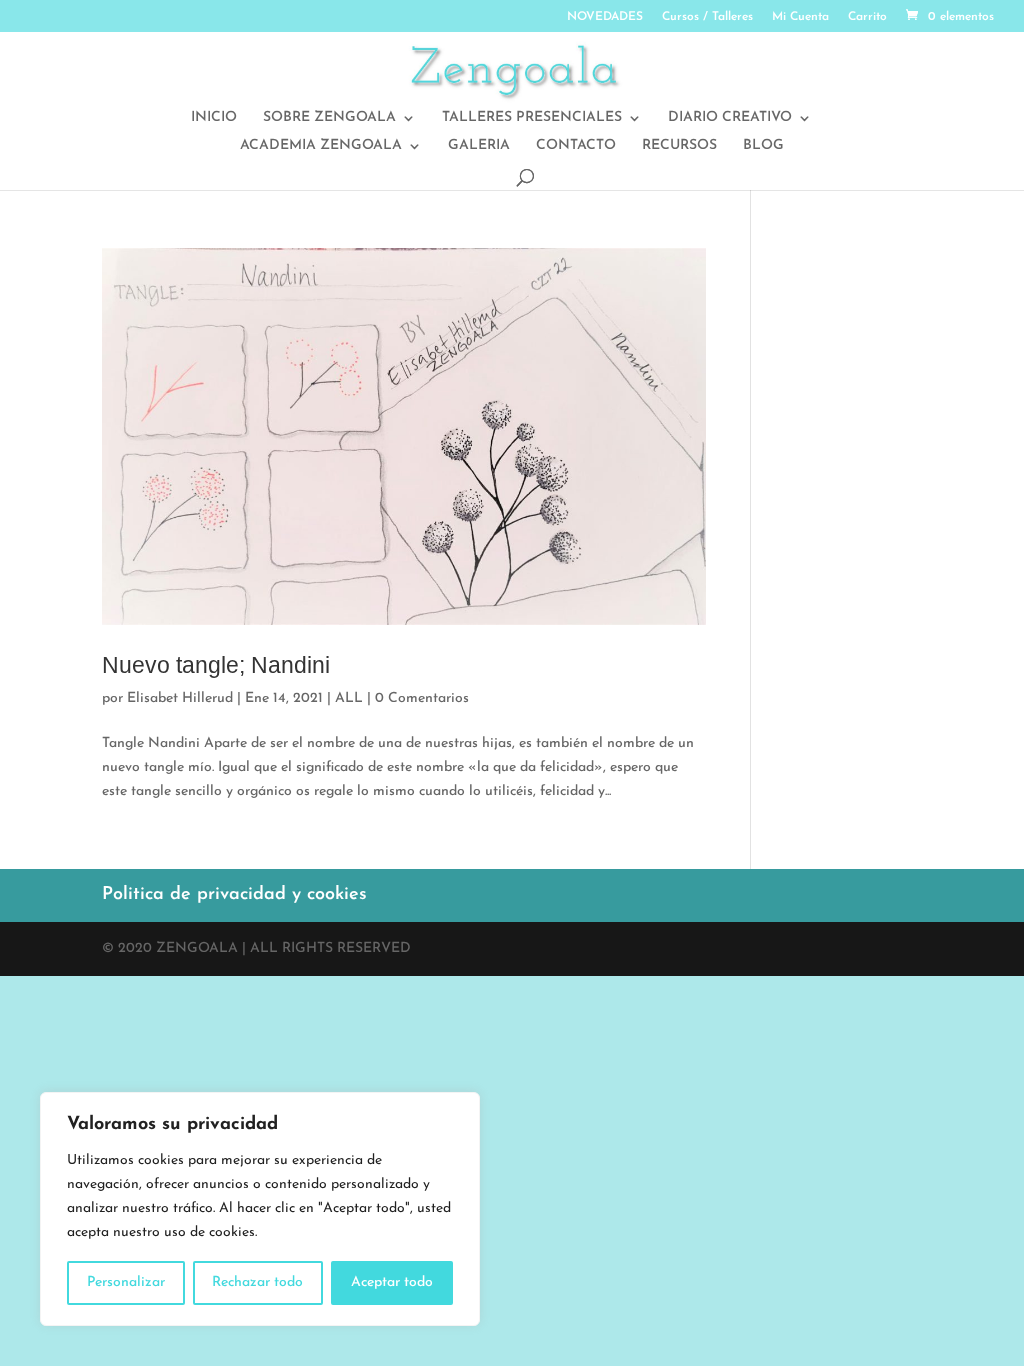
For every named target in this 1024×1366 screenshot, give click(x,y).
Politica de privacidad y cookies (234, 895)
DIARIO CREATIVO (730, 118)
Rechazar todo (257, 1282)
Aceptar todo (392, 1282)
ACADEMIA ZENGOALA (321, 146)
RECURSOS (679, 146)
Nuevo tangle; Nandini (216, 665)
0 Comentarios (422, 698)
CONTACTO (576, 146)
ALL (349, 698)
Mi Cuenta (800, 17)
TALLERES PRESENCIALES (532, 118)
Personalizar (126, 1282)
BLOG (763, 146)
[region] (260, 1209)
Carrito (867, 17)
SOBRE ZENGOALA (329, 118)
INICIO (214, 118)
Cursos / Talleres (707, 17)
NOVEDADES (605, 17)
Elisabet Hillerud (180, 698)
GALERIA (479, 146)
